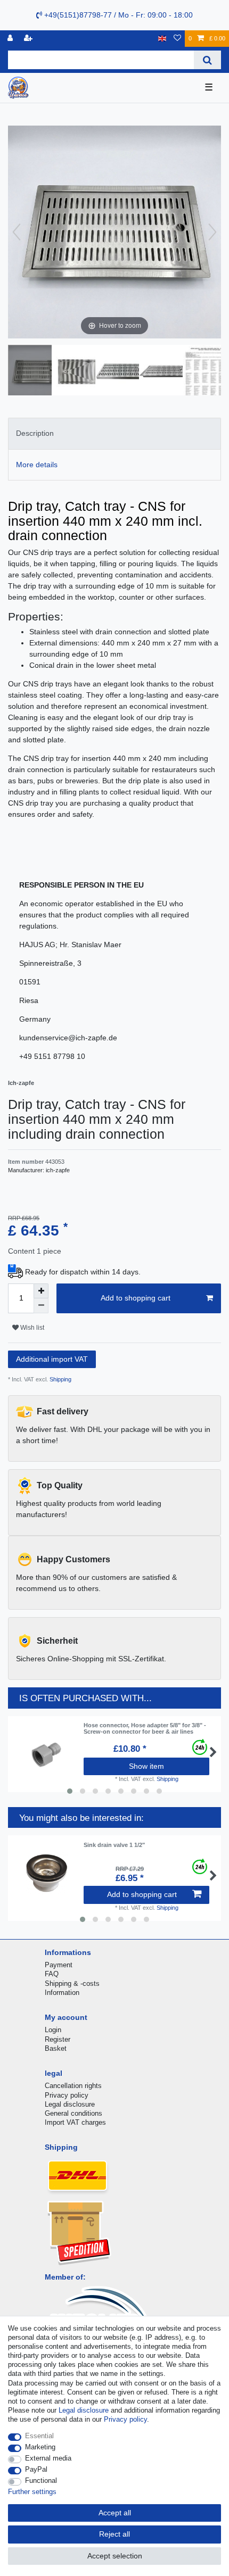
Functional (41, 2480)
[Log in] (11, 39)
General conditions (73, 2113)
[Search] (207, 60)
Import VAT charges (75, 2122)
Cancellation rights (73, 2086)
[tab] (114, 433)
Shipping (60, 1379)
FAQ (52, 1974)
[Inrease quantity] (41, 1291)
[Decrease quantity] (41, 1306)
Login (53, 2030)
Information (62, 1993)
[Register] (29, 39)
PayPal (36, 2469)
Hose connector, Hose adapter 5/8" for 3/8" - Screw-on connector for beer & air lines (145, 1728)
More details (37, 465)
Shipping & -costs (72, 1983)
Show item (146, 1766)
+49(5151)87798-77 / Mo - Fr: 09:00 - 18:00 (117, 15)
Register (58, 2039)
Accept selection (115, 2556)
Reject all (114, 2534)
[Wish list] (177, 39)
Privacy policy (67, 2095)
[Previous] (17, 232)
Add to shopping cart (136, 1298)
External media (48, 2458)
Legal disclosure (70, 2104)
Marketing (40, 2447)
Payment (59, 1965)
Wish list (31, 1328)
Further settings (32, 2492)
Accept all (115, 2513)
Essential (39, 2436)
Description (35, 433)
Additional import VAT (52, 1359)
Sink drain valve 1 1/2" (114, 1845)
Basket (56, 2048)
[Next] (212, 232)
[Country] (162, 39)
